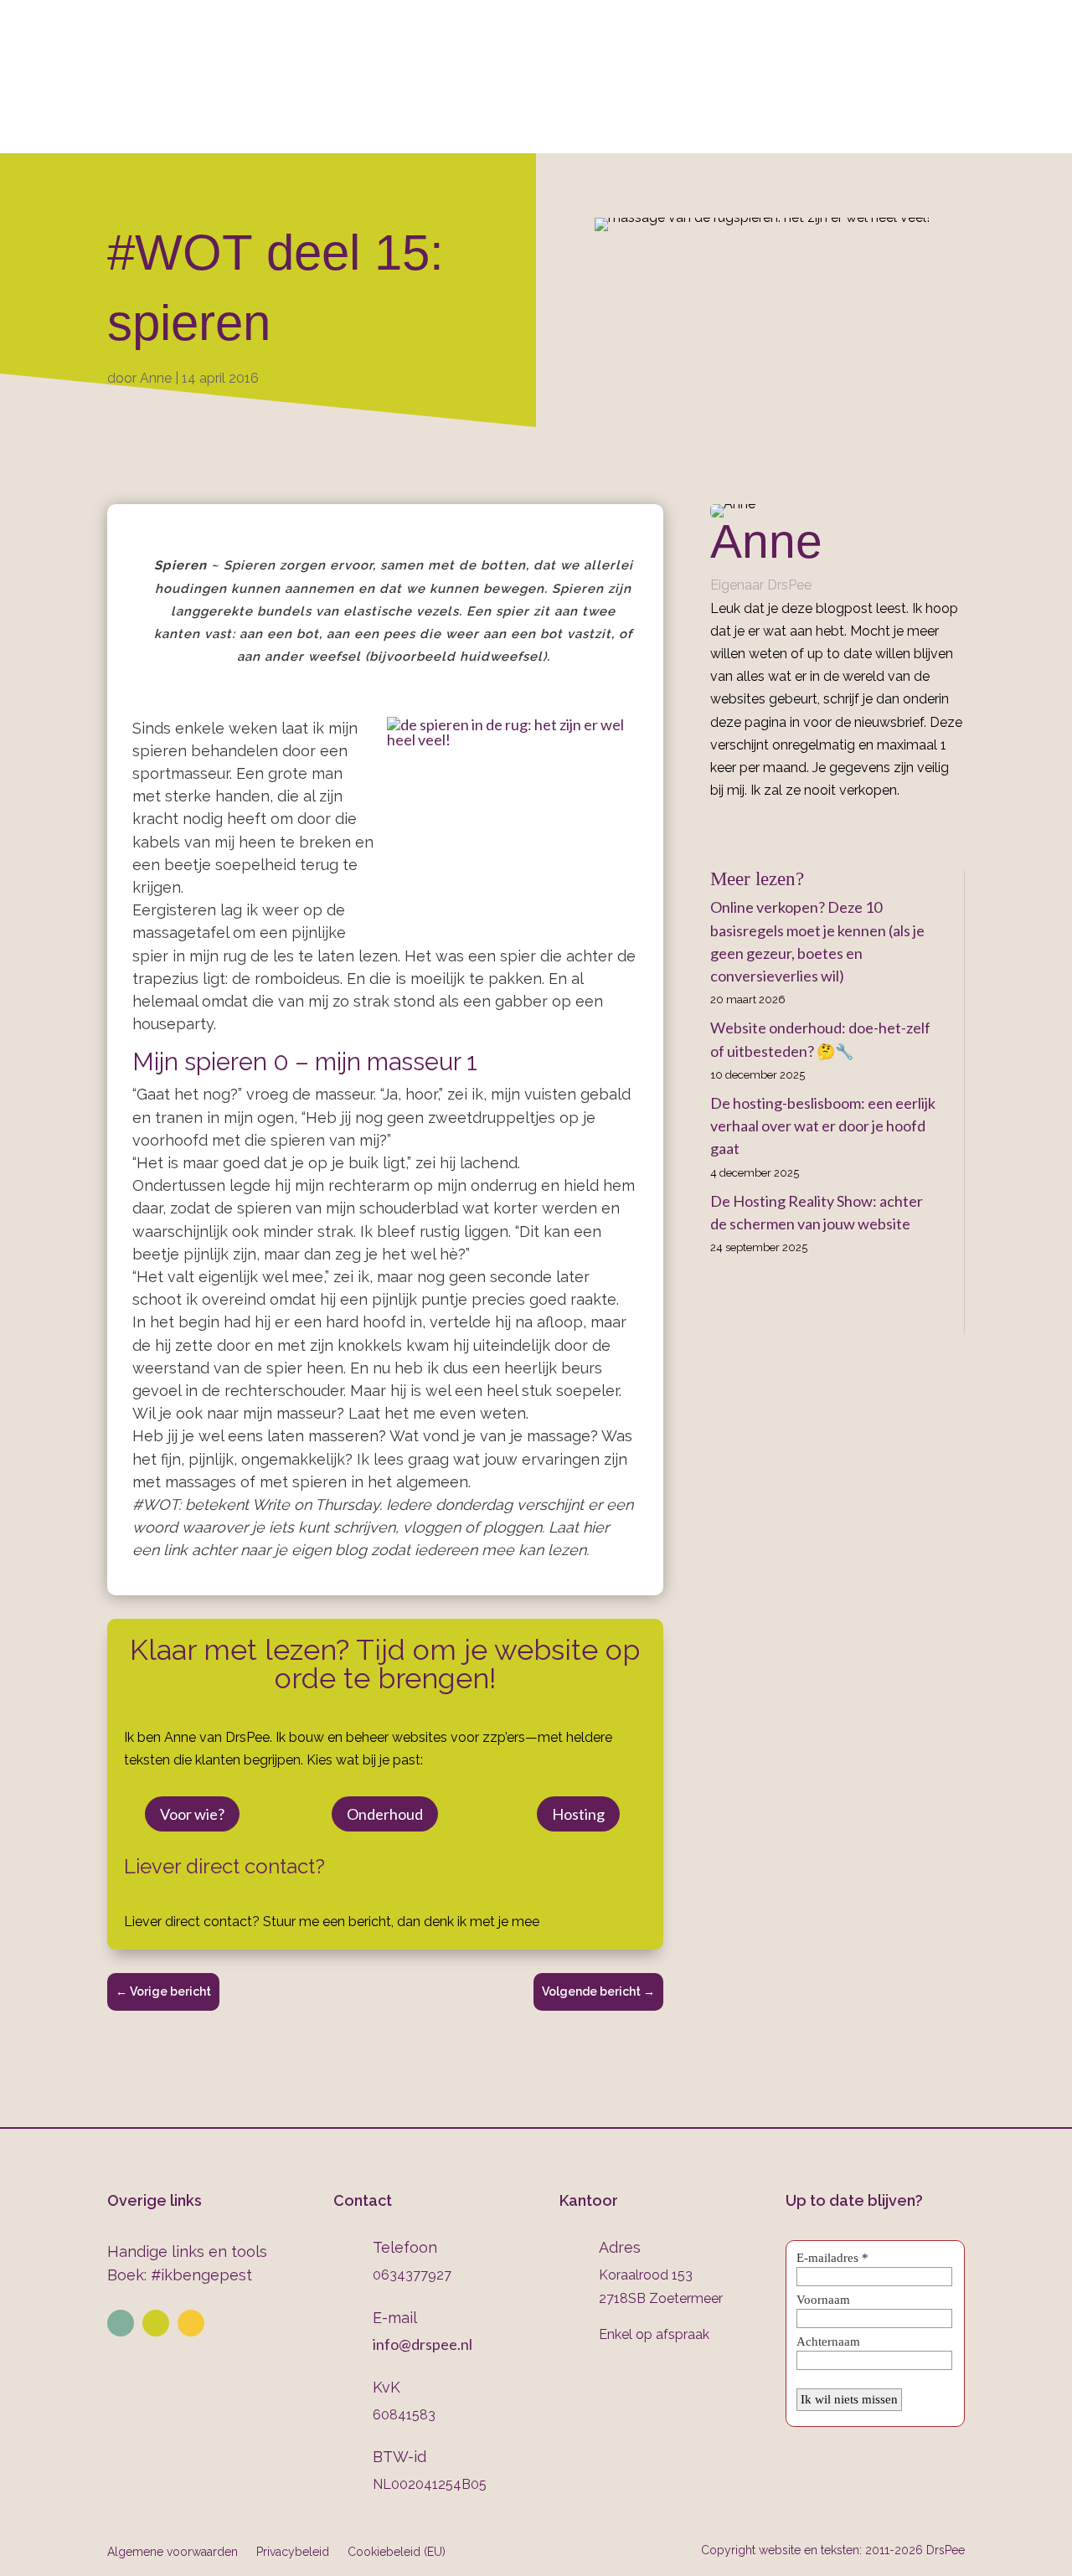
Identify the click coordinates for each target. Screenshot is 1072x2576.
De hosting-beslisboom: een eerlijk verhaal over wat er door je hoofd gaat (823, 1126)
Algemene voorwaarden (173, 2551)
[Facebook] (716, 828)
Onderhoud (624, 131)
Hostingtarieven (499, 131)
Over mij (193, 131)
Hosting (578, 1814)
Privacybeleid (293, 2551)
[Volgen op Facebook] (191, 2323)
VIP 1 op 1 (384, 131)
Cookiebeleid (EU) (397, 2551)
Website (280, 131)
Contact (833, 131)
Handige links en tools (187, 2251)
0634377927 (713, 59)
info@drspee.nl (989, 59)
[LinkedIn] (740, 828)
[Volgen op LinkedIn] (121, 2323)
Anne (156, 378)
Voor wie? (192, 1814)
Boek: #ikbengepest (180, 2275)
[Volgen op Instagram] (156, 2323)
